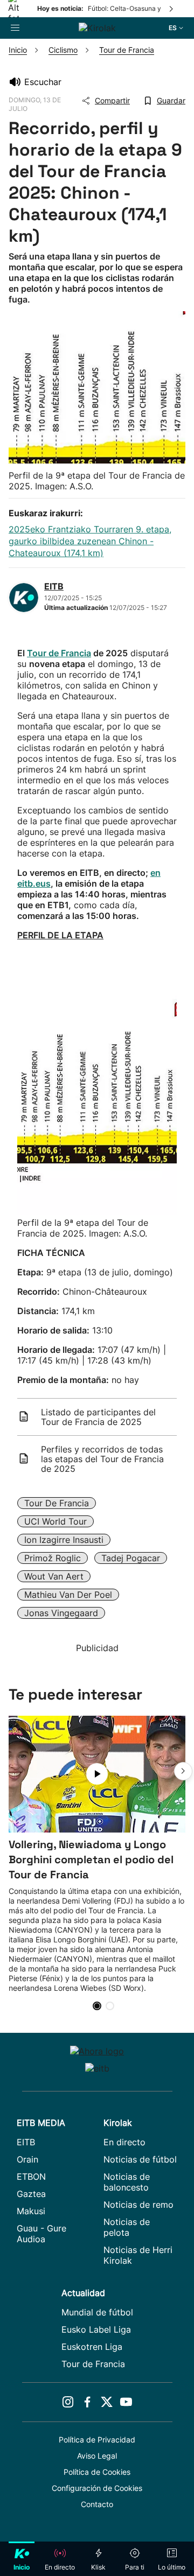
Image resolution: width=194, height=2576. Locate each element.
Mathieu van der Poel (68, 1595)
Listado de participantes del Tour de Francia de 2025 (98, 1417)
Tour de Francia (59, 653)
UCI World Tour (56, 1521)
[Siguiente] (172, 9)
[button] (183, 1771)
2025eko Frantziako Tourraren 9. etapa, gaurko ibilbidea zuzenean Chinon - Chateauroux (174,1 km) (90, 541)
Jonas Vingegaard (61, 1613)
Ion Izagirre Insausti (64, 1540)
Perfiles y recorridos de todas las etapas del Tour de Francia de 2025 (102, 1459)
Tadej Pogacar (131, 1558)
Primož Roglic (53, 1558)
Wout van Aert (54, 1576)
